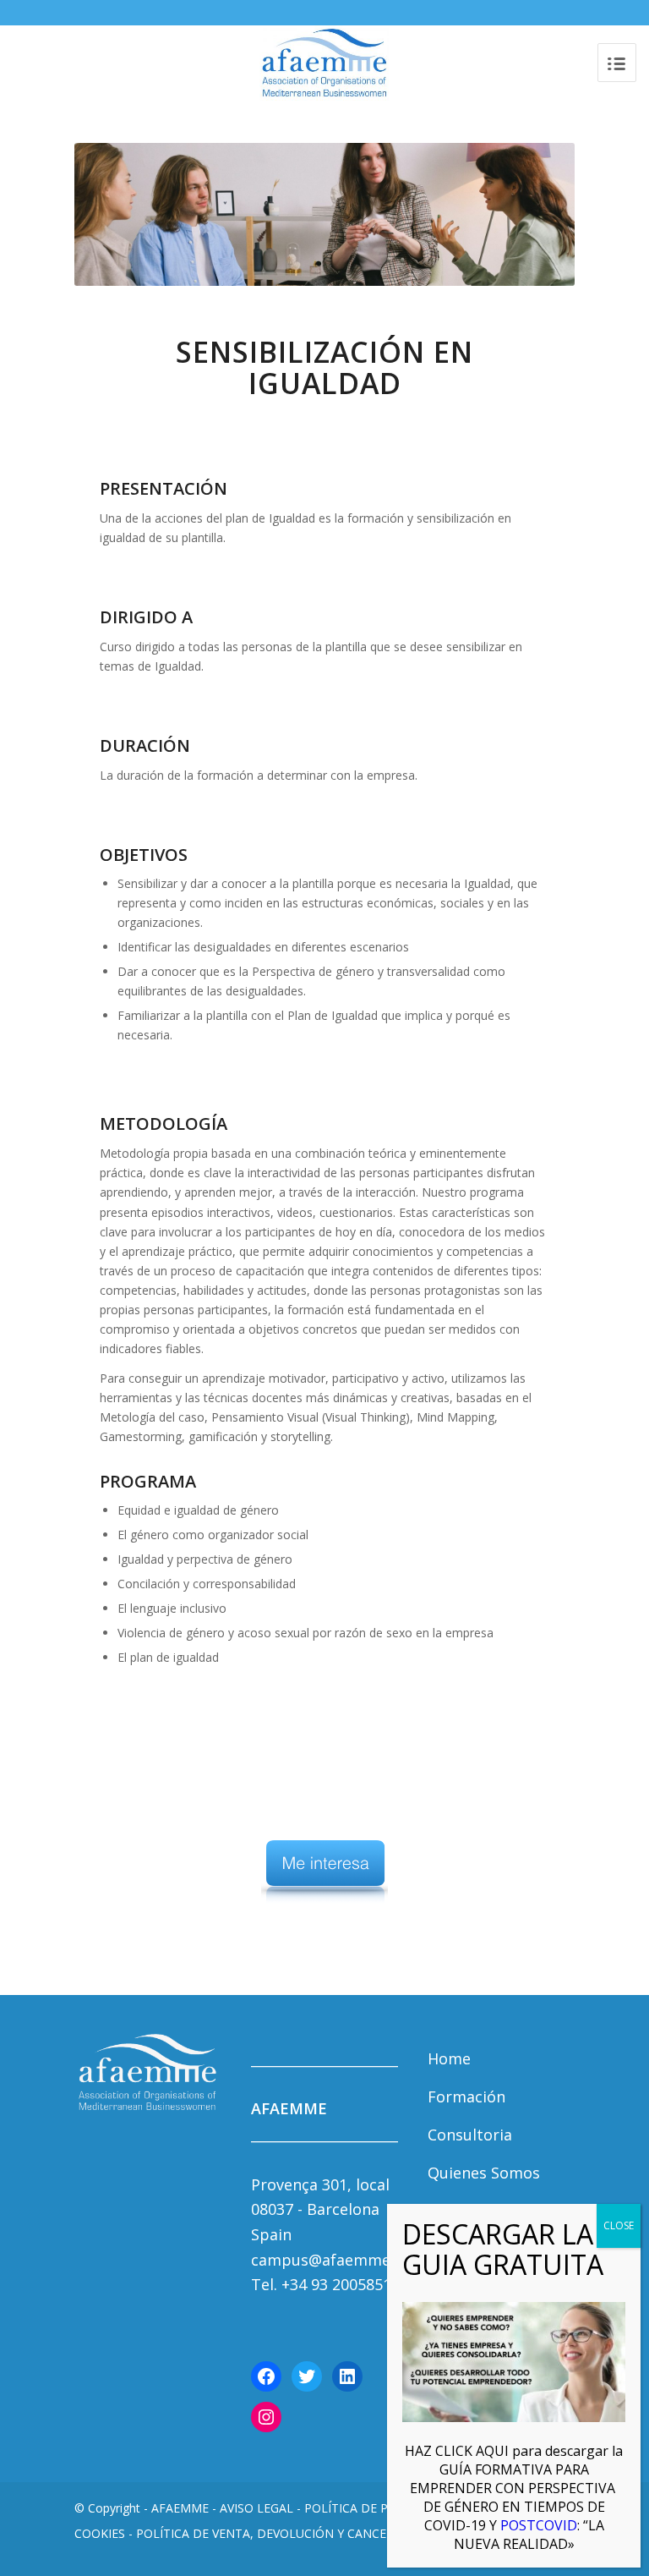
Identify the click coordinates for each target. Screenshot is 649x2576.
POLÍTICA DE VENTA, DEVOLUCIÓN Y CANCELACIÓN (283, 2533)
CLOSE (619, 2225)
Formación (466, 2096)
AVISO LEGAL (256, 2508)
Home (449, 2058)
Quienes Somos (484, 2173)
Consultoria (470, 2135)
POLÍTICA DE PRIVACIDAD (377, 2508)
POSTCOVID (514, 2497)
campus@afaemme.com (338, 2260)
